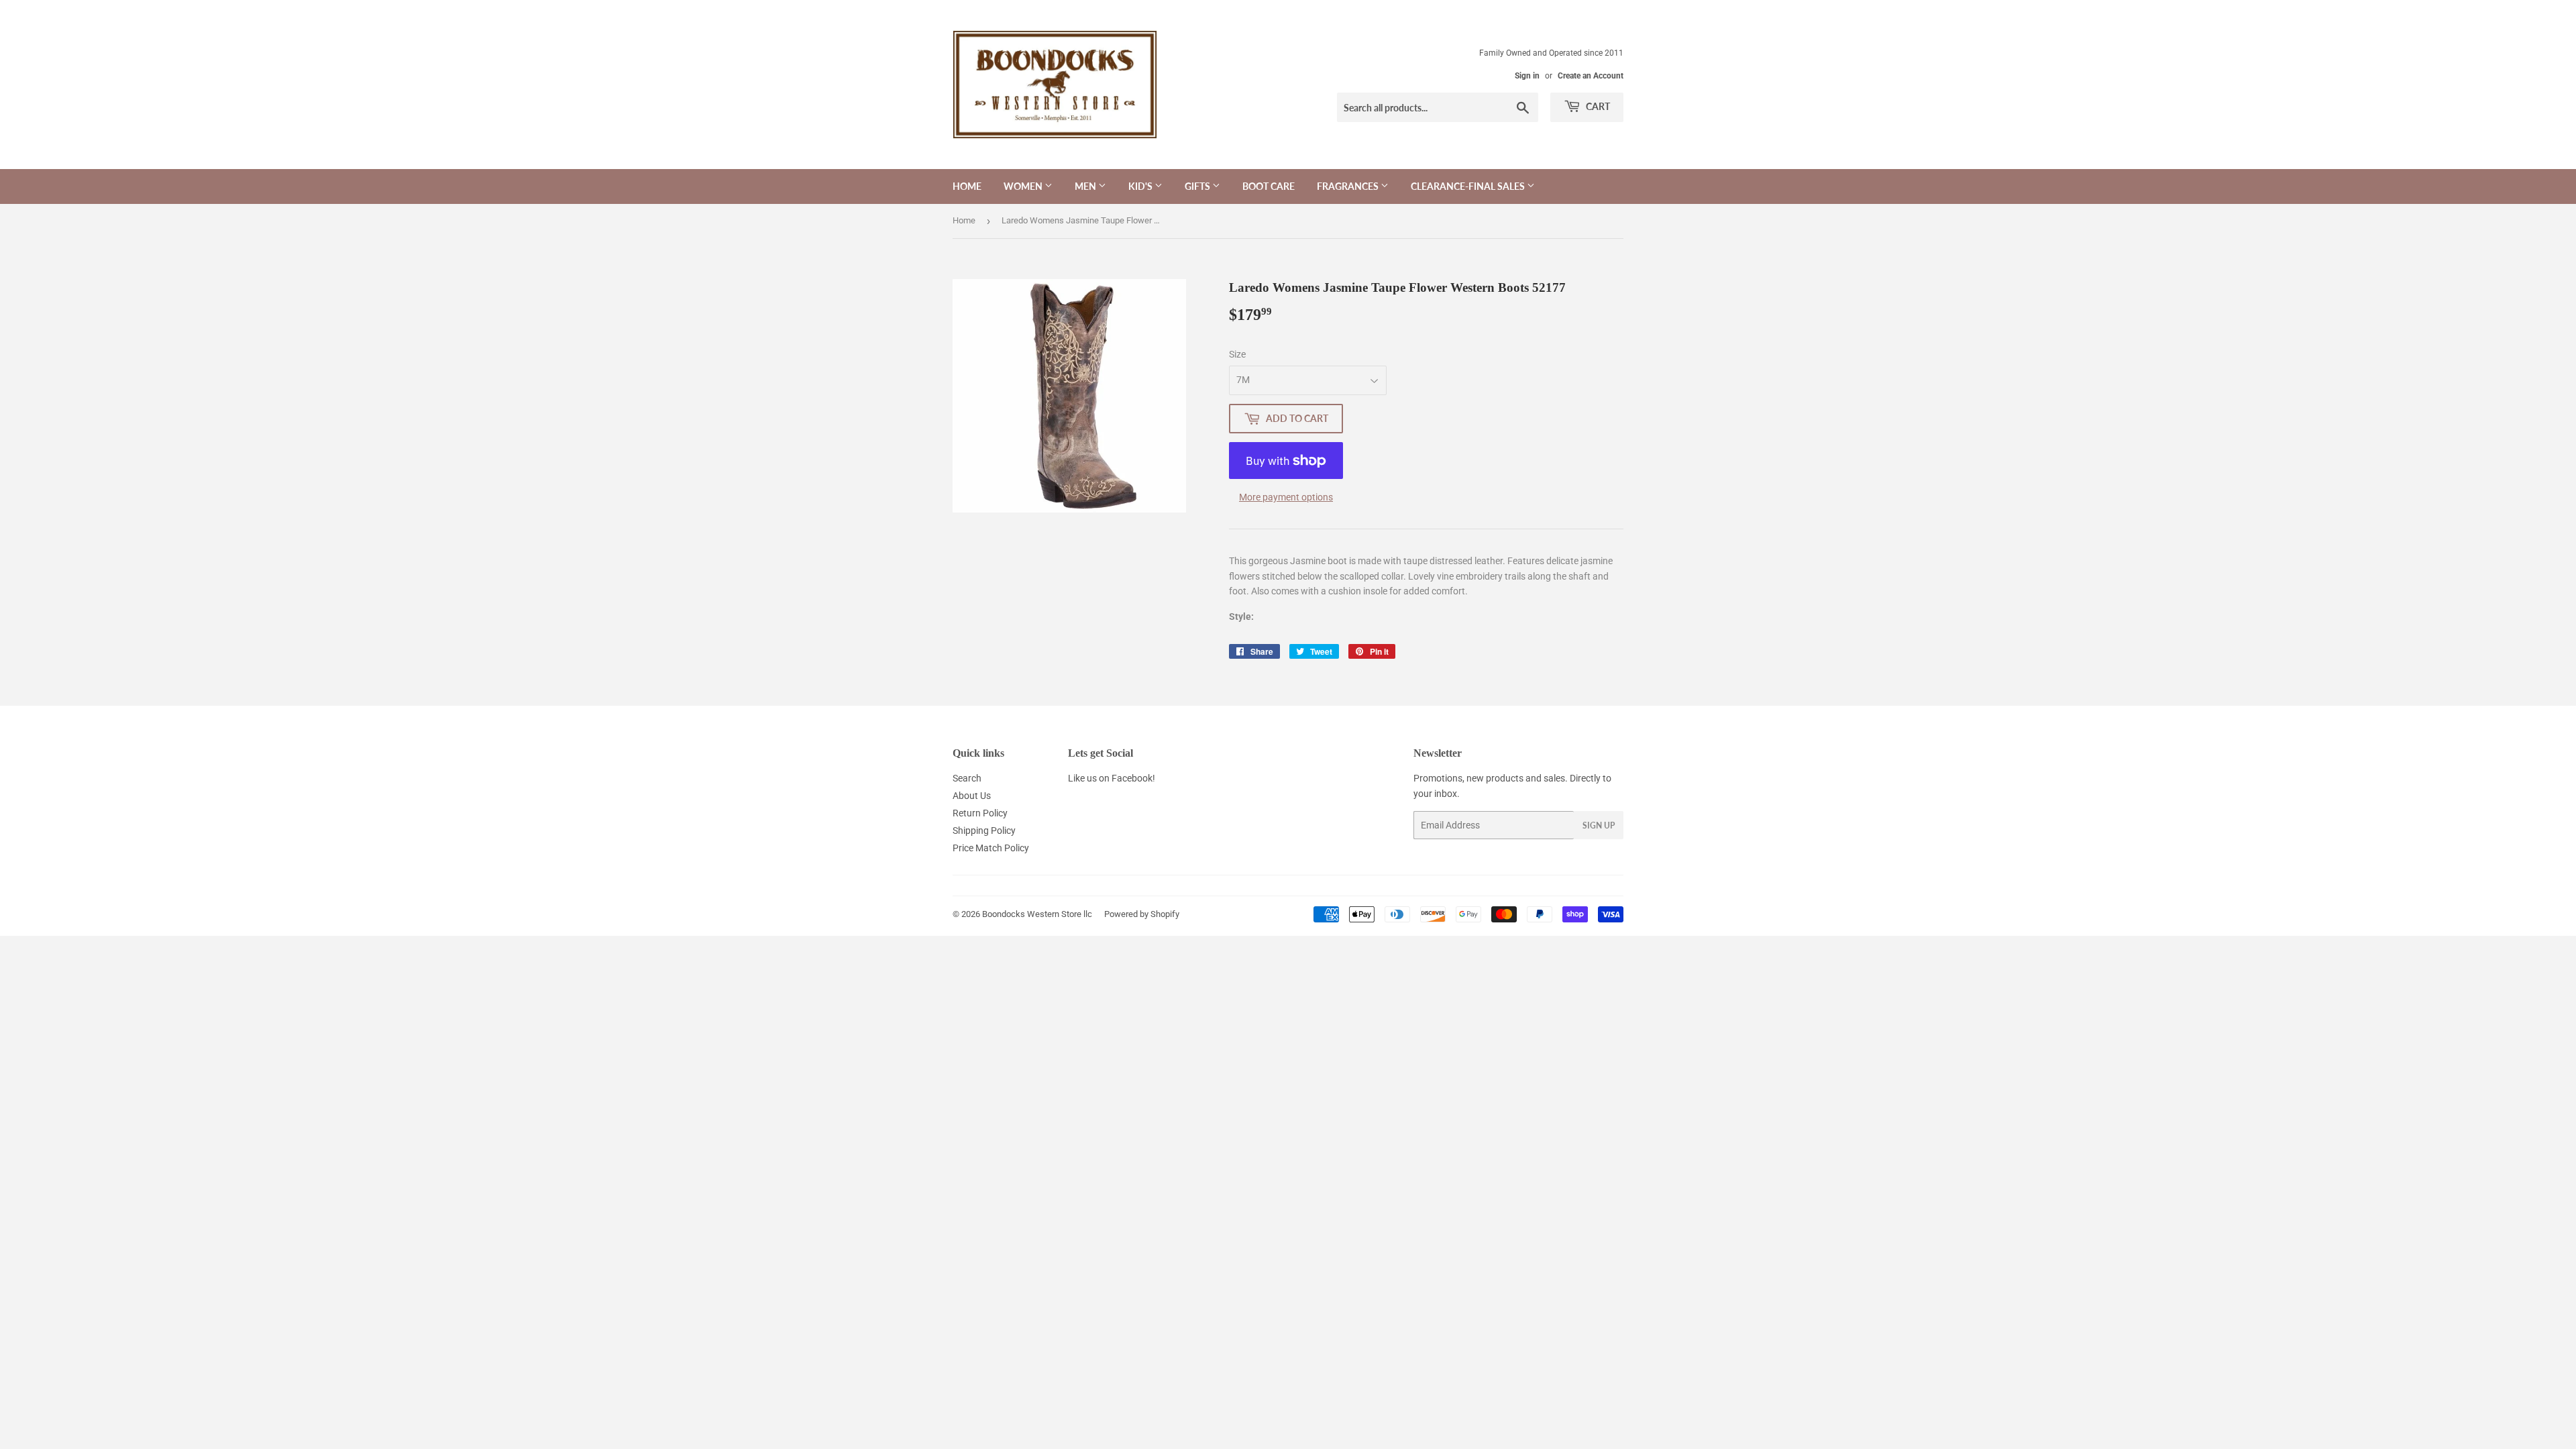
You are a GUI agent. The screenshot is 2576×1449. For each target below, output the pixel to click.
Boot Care (1269, 186)
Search (967, 778)
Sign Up (1599, 825)
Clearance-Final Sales (1469, 186)
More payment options (1286, 497)
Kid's (1141, 186)
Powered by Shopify (1142, 914)
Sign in (1527, 76)
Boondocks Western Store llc (1037, 914)
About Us (972, 796)
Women (1024, 186)
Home (967, 186)
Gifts (1198, 186)
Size (1237, 354)
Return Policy (980, 813)
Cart (1597, 106)
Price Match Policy (991, 848)
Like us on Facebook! (1112, 778)
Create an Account (1591, 76)
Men (1086, 186)
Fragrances (1349, 186)
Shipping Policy (984, 830)
